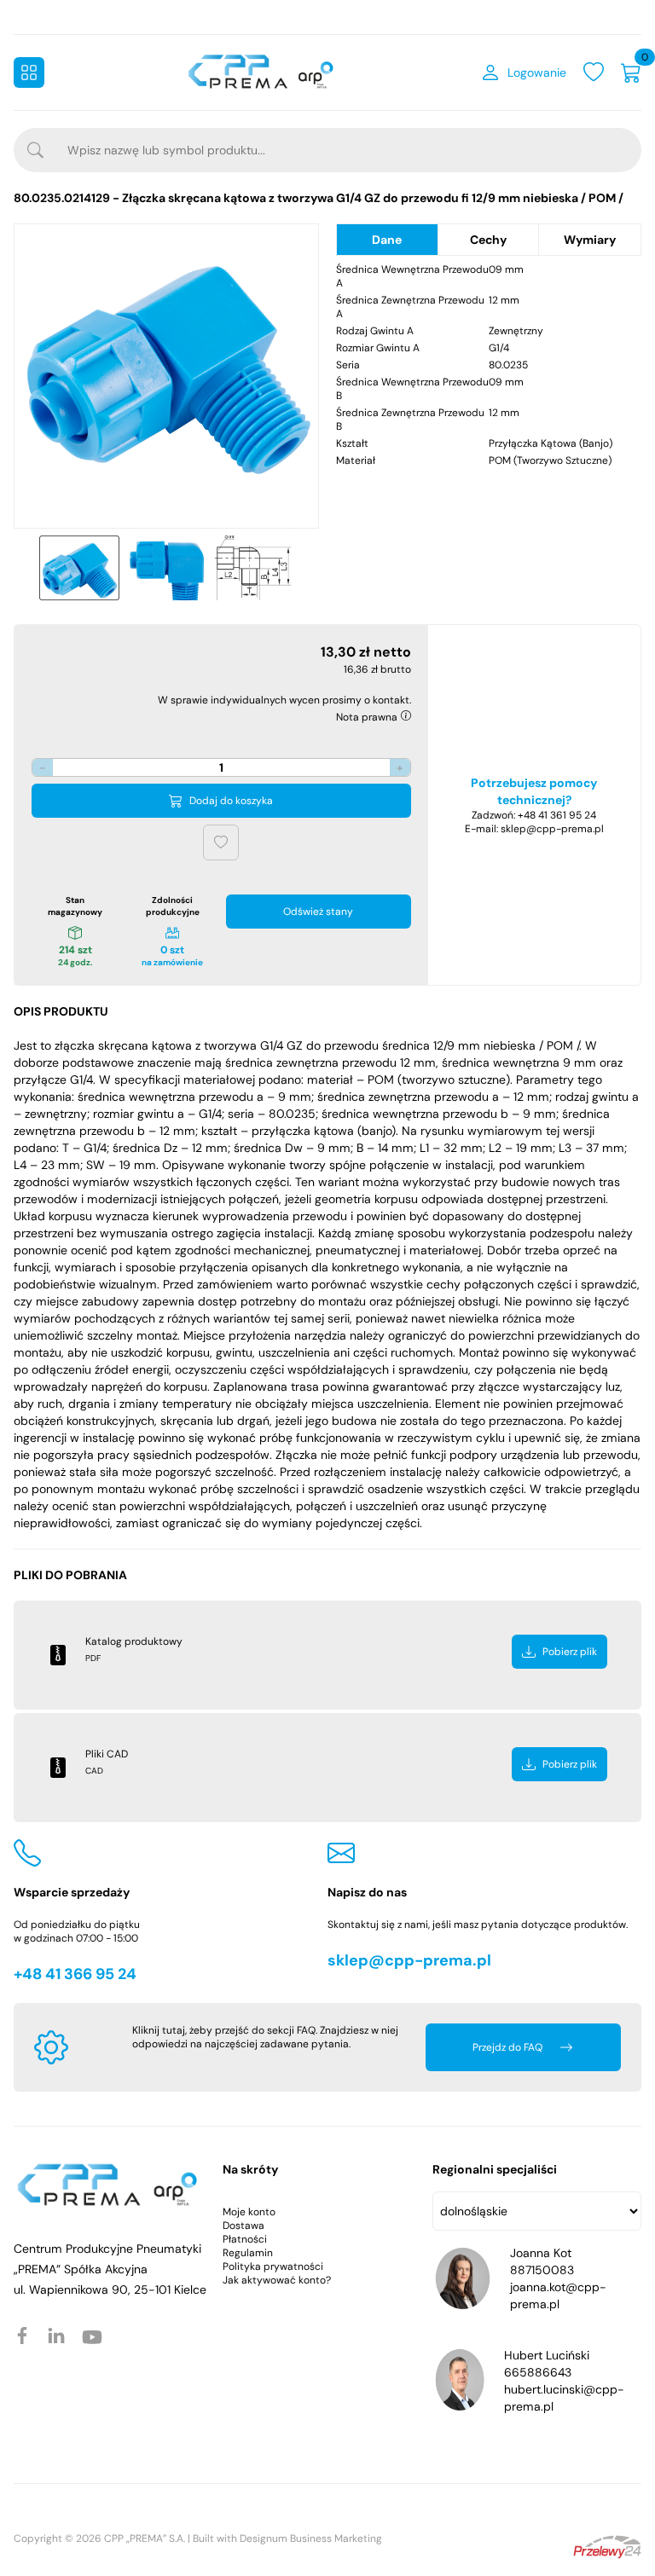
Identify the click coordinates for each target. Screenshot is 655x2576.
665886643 (538, 2372)
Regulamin (248, 2253)
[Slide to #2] (166, 568)
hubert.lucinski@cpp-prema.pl (564, 2398)
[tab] (388, 240)
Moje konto (249, 2212)
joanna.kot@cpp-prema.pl (558, 2295)
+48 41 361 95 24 (557, 815)
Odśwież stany (318, 912)
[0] (631, 72)
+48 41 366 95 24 (75, 1974)
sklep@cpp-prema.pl (552, 829)
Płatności (245, 2239)
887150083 (542, 2270)
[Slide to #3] (253, 568)
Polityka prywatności (273, 2266)
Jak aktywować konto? (277, 2280)
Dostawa (243, 2226)
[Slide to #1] (79, 568)
